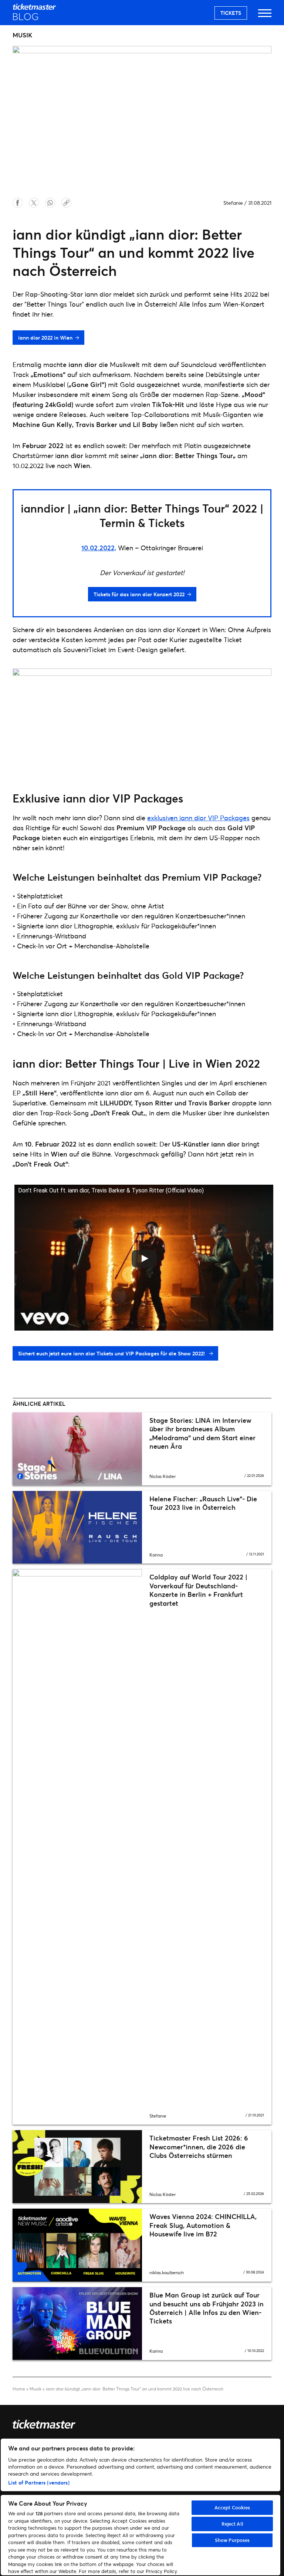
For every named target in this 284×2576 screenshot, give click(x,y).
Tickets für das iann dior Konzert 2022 (139, 594)
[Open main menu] (265, 16)
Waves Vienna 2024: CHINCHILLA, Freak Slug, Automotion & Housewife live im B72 (203, 2225)
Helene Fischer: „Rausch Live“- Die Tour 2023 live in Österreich (203, 1503)
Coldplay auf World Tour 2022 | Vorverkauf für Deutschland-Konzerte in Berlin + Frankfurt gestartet (198, 1590)
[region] (141, 2507)
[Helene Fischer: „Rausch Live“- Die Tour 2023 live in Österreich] (77, 1527)
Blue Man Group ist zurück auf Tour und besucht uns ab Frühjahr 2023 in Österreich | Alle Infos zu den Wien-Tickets (207, 2308)
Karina (156, 1555)
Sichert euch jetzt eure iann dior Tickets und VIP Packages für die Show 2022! (112, 1353)
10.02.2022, (99, 548)
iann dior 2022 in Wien (45, 338)
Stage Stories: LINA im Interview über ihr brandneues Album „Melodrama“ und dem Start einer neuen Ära (202, 1433)
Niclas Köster (163, 1476)
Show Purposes (232, 2540)
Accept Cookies (232, 2507)
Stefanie (233, 203)
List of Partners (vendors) (39, 2482)
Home (19, 2389)
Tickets (231, 13)
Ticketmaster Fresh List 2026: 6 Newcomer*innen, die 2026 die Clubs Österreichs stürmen (199, 2147)
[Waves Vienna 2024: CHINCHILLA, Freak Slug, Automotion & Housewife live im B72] (77, 2245)
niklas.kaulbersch (167, 2273)
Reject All (232, 2524)
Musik (35, 2389)
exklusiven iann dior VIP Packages (198, 818)
